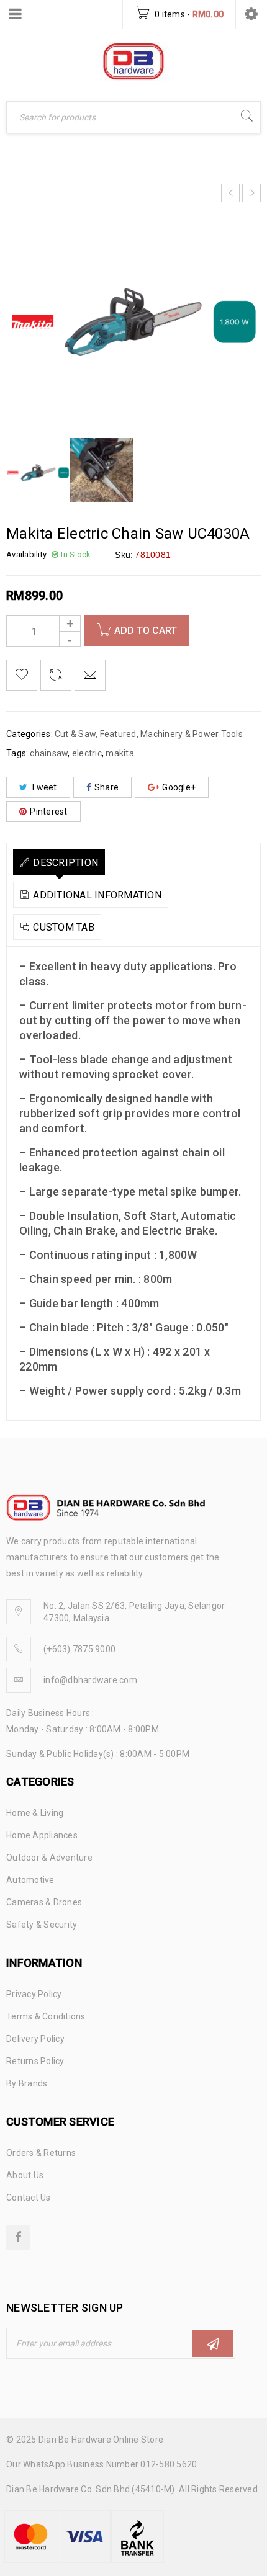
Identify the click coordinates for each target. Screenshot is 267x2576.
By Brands (27, 2083)
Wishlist (22, 675)
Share (106, 787)
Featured (118, 734)
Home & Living (35, 1813)
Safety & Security (42, 1925)
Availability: (27, 554)
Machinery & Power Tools (192, 734)
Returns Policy (35, 2061)
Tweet (43, 787)
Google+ (179, 787)
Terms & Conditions (46, 2016)
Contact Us (29, 2198)
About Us (25, 2175)
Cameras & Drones (44, 1902)
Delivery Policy (35, 2039)
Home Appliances (42, 1835)
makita (120, 753)
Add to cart (146, 631)
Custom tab (64, 927)
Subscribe (213, 2343)
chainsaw (49, 753)
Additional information (97, 895)
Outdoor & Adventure (49, 1858)
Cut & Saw (75, 734)
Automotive (30, 1880)
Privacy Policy (34, 1994)
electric (87, 753)
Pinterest (48, 812)
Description (66, 863)
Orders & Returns (41, 2153)
